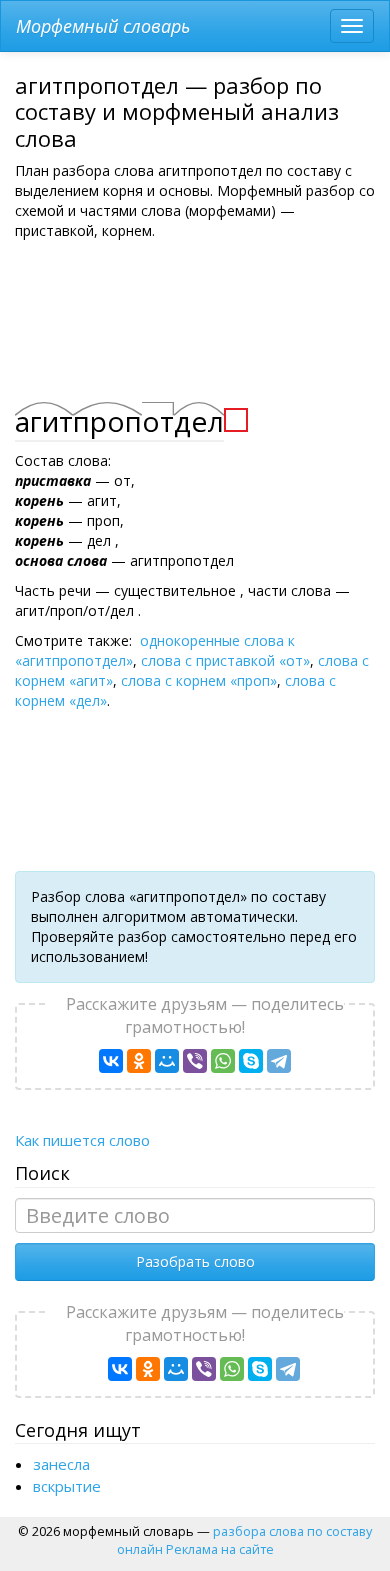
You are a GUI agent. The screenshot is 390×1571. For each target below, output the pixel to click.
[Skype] (251, 1061)
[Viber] (195, 1061)
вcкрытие (67, 1486)
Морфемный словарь (103, 26)
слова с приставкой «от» (225, 660)
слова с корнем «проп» (199, 680)
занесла (61, 1464)
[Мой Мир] (167, 1061)
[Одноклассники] (139, 1061)
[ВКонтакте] (111, 1061)
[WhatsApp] (223, 1061)
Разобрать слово (195, 1261)
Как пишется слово (82, 1140)
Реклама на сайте (220, 1549)
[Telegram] (279, 1061)
